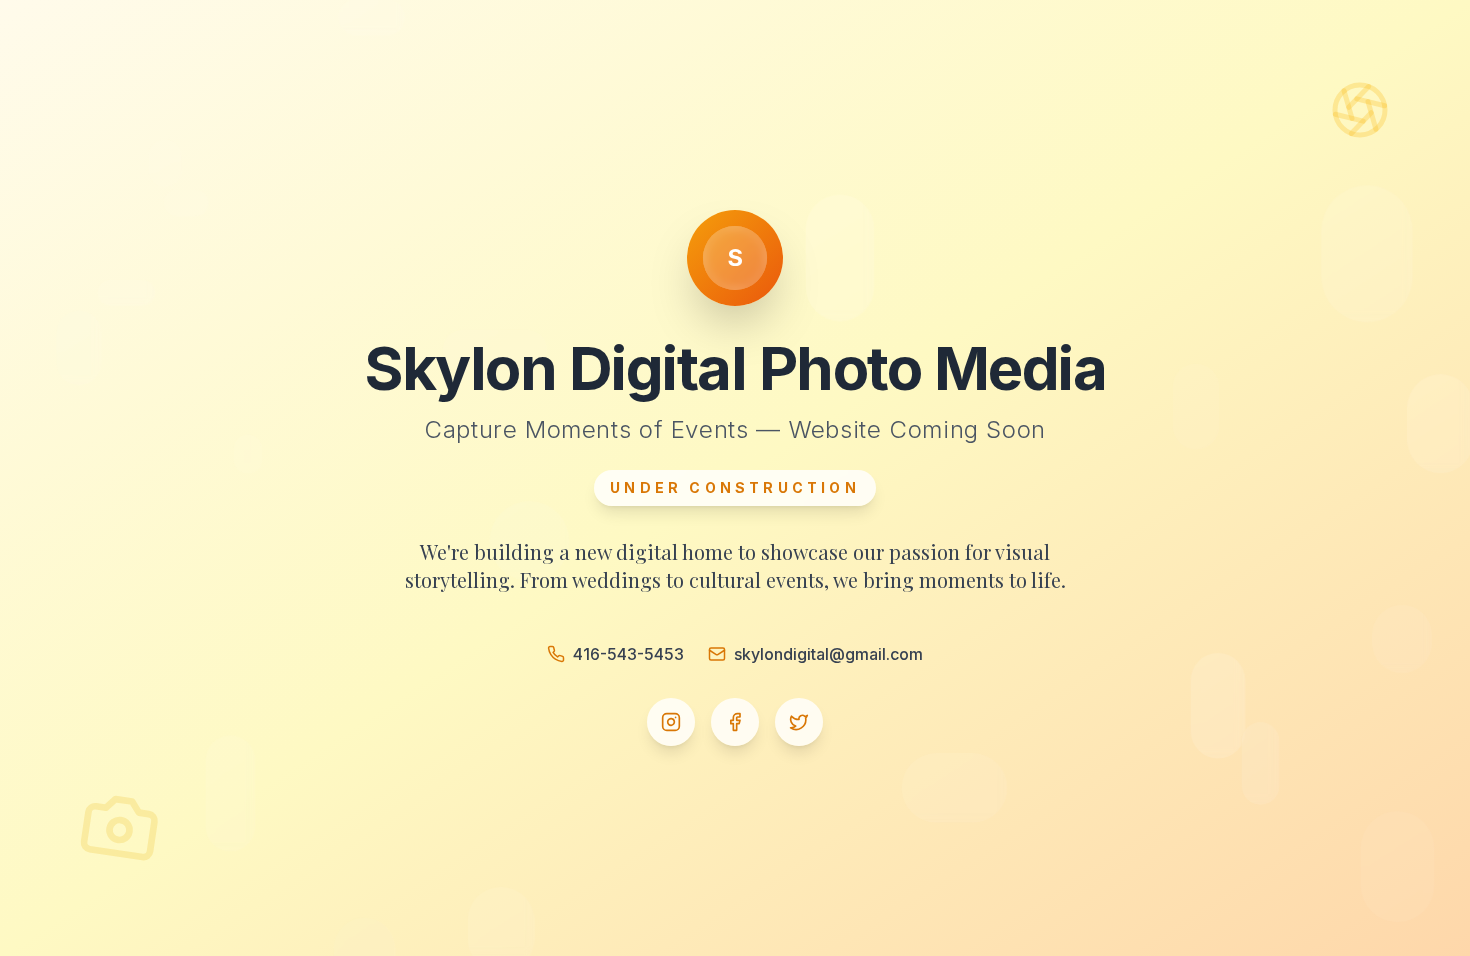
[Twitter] (799, 722)
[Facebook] (735, 722)
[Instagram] (671, 722)
